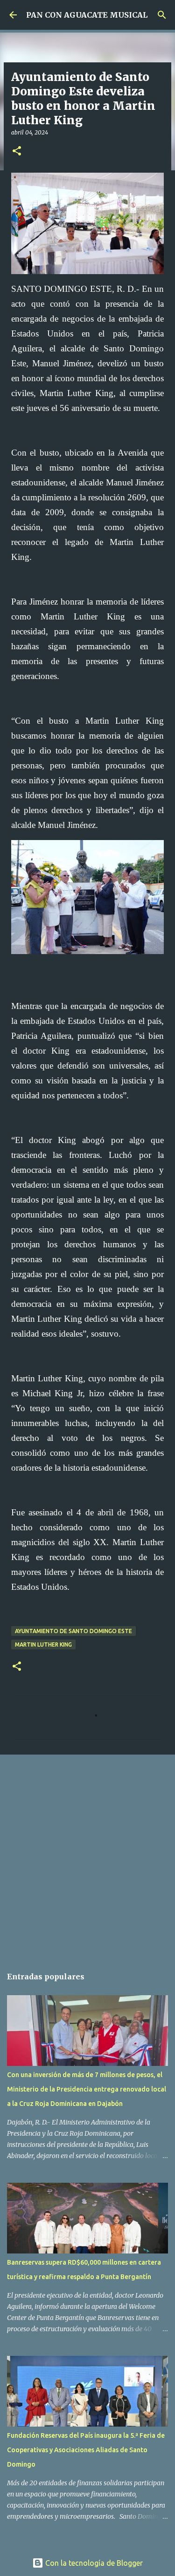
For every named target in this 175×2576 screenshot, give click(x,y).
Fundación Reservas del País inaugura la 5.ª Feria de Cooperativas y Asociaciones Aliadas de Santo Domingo (86, 2450)
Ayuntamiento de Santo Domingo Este (73, 1631)
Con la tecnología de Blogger (93, 2563)
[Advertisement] (87, 1856)
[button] (17, 151)
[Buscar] (162, 15)
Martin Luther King (43, 1644)
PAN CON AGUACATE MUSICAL (87, 15)
